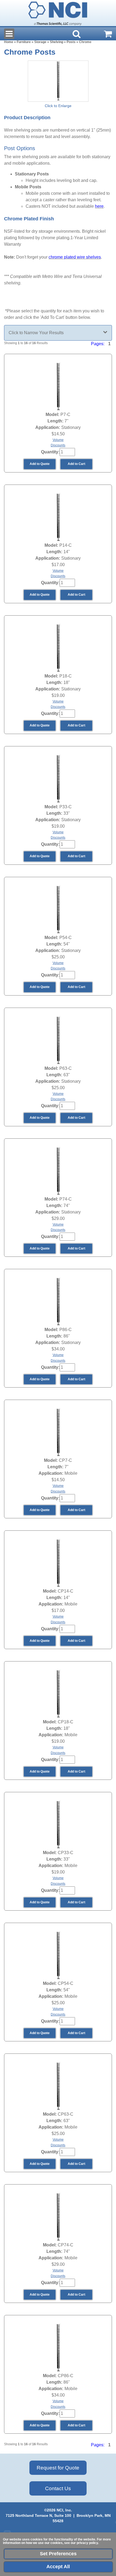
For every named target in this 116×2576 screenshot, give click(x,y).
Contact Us (58, 2488)
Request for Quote (58, 2468)
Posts (71, 42)
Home (9, 42)
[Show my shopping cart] (108, 34)
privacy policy (87, 2543)
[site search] (77, 34)
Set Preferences (58, 2554)
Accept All (58, 2567)
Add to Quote (40, 464)
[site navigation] (9, 34)
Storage (40, 42)
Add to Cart (76, 464)
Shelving (57, 42)
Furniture (24, 42)
